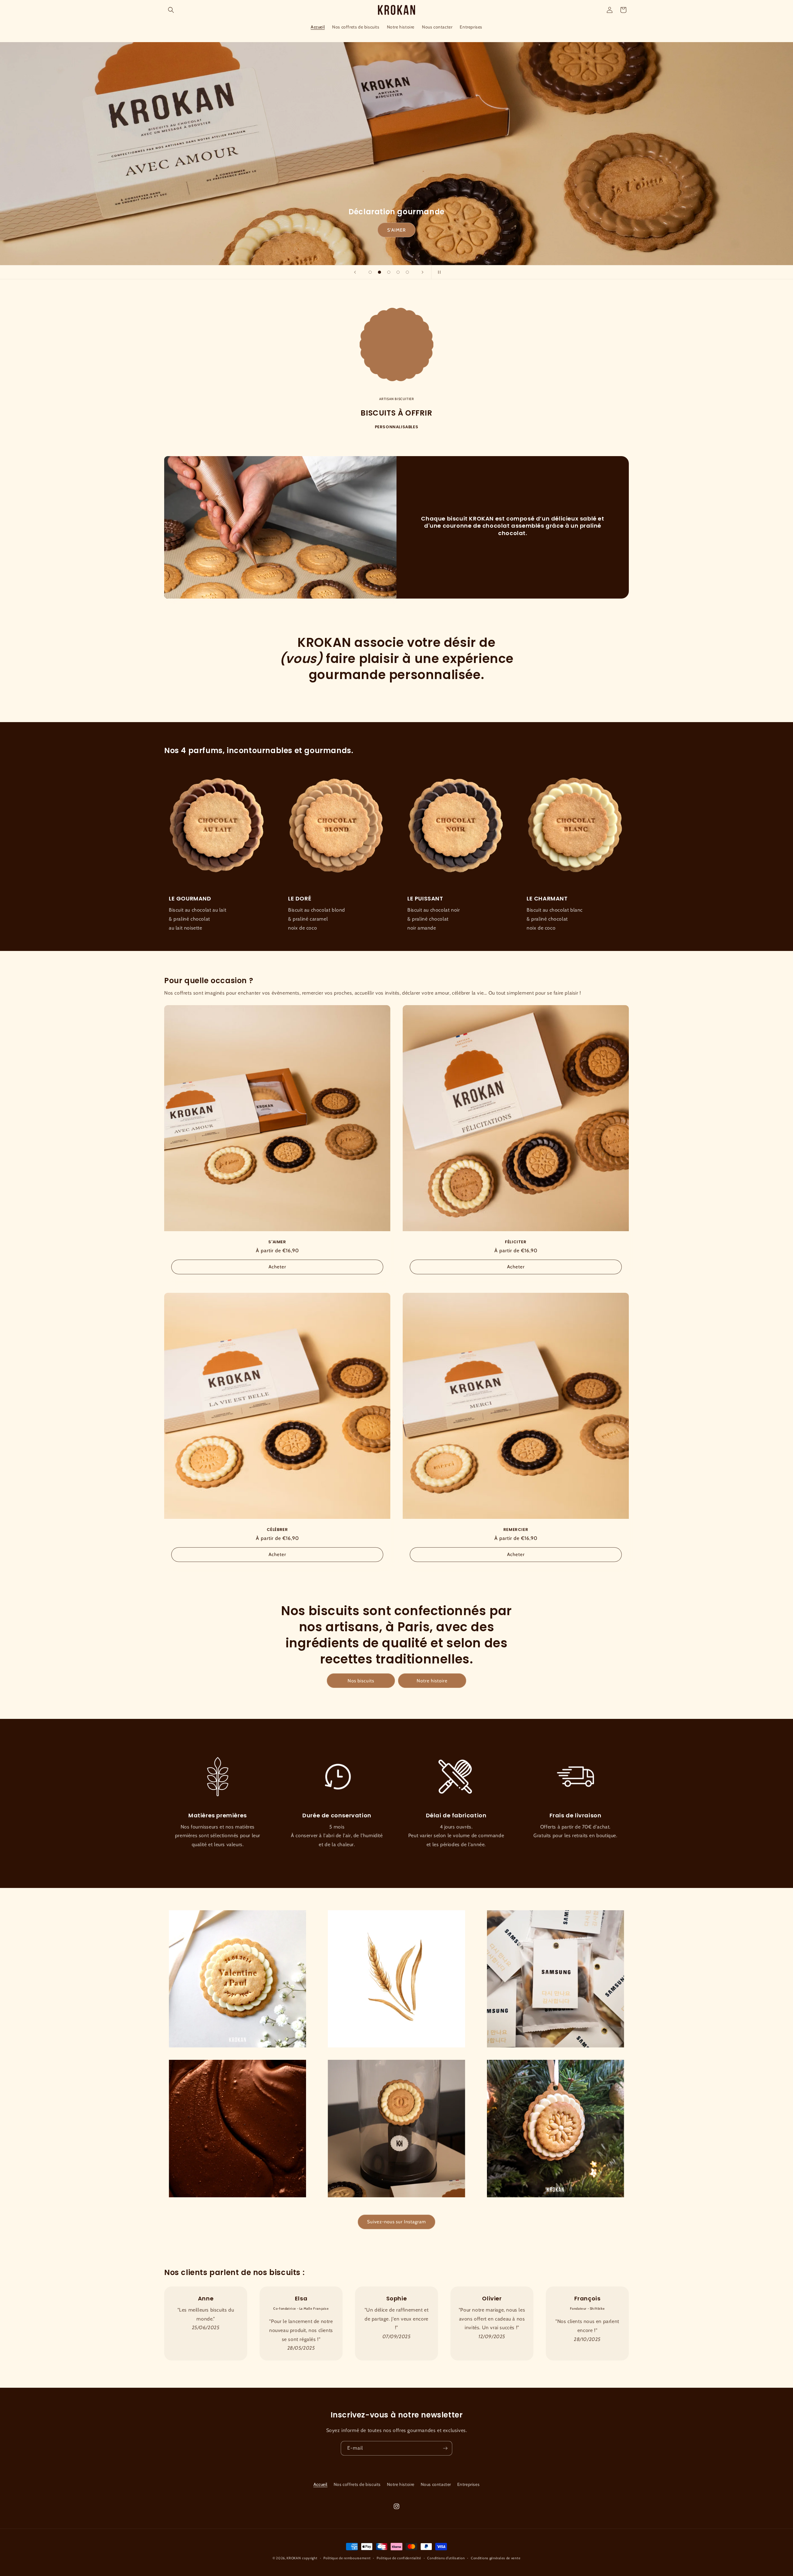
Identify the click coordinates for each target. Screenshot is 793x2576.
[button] (171, 10)
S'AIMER (277, 1242)
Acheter (277, 1267)
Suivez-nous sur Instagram (396, 2222)
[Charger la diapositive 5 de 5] (407, 272)
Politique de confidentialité (399, 2558)
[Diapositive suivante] (423, 272)
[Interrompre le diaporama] (438, 272)
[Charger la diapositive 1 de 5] (370, 272)
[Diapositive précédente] (355, 272)
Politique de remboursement (347, 2558)
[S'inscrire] (445, 2448)
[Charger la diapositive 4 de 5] (398, 272)
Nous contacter (436, 2484)
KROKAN (294, 2558)
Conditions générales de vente (496, 2558)
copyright (310, 2558)
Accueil (320, 2484)
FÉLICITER (516, 1242)
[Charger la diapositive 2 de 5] (379, 272)
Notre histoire (432, 1681)
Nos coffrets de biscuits (357, 2484)
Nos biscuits (361, 1681)
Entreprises (469, 2484)
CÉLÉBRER (396, 230)
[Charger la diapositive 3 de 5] (389, 272)
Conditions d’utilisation (446, 2558)
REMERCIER (516, 1530)
